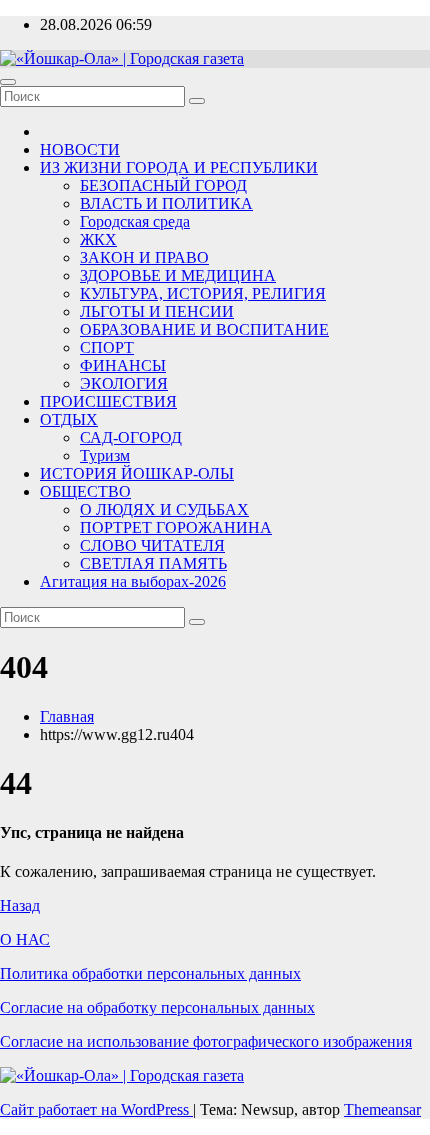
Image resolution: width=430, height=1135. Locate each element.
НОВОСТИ (80, 149)
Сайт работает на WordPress (96, 1109)
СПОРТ (107, 347)
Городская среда (135, 221)
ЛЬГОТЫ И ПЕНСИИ (157, 311)
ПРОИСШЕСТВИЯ (108, 401)
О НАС (25, 939)
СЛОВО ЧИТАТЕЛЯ (152, 545)
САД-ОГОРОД (131, 437)
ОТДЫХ (69, 419)
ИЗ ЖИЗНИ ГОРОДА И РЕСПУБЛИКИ (179, 167)
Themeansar (382, 1109)
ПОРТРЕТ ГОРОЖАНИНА (176, 527)
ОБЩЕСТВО (85, 491)
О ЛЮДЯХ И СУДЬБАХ (164, 509)
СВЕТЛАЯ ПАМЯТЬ (153, 563)
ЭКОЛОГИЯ (124, 383)
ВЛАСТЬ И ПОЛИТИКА (166, 203)
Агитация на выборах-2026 (133, 581)
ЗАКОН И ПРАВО (144, 257)
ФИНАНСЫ (123, 365)
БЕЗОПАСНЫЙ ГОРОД (163, 185)
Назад (20, 905)
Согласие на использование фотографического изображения (206, 1041)
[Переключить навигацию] (8, 82)
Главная (67, 716)
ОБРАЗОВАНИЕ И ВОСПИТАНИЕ (204, 329)
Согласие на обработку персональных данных (157, 1007)
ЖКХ (98, 239)
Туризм (105, 455)
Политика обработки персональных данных (150, 973)
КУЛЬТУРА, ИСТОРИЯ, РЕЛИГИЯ (203, 293)
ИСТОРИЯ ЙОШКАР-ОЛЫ (137, 473)
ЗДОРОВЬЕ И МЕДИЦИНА (178, 275)
